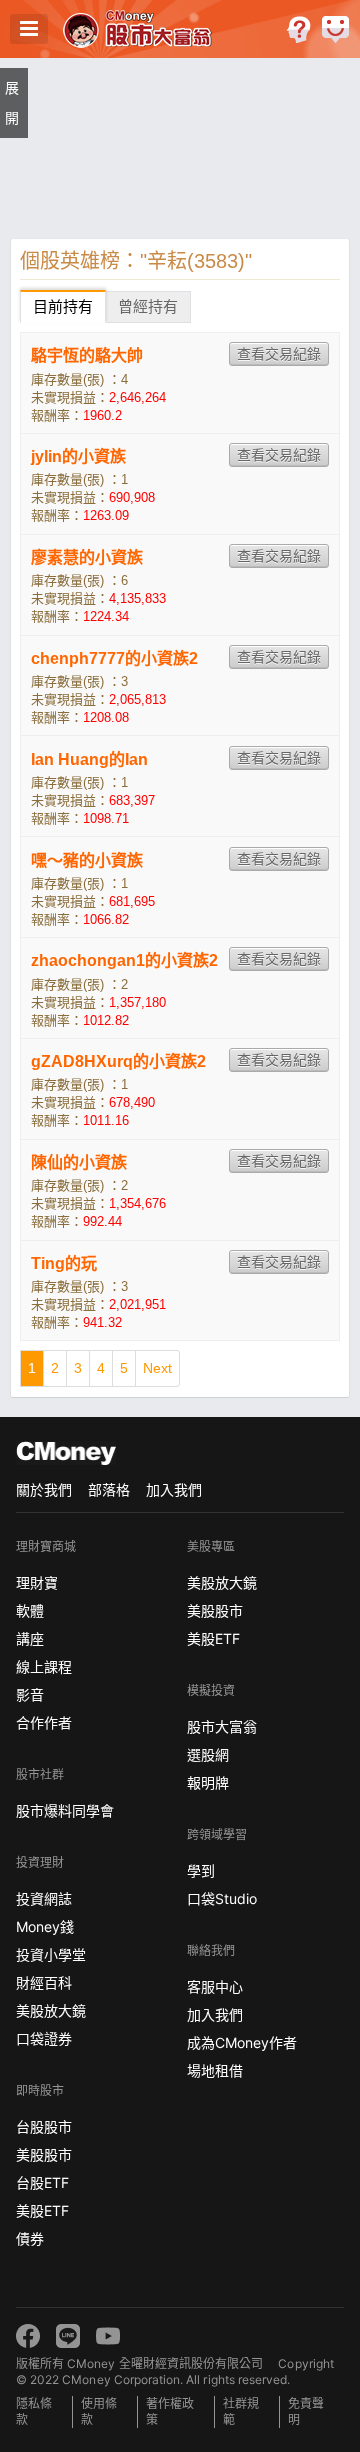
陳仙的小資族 (79, 1162)
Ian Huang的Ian (89, 759)
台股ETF (42, 2182)
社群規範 (241, 2411)
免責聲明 (306, 2411)
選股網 (208, 1754)
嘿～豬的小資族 (87, 860)
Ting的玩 (64, 1263)
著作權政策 (170, 2411)
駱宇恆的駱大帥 (87, 355)
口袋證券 (44, 2038)
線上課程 (44, 1666)
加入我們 (174, 1489)
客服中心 (215, 1986)
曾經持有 (148, 306)
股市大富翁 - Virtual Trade (139, 29)
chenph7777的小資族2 (114, 658)
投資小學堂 (51, 1954)
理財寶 (37, 1582)
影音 (30, 1694)
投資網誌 (44, 1898)
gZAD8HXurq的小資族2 (118, 1061)
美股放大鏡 (51, 2010)
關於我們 (44, 1489)
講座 (30, 1638)
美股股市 (44, 2154)
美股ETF (42, 2210)
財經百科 (44, 1982)
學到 (201, 1870)
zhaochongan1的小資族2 (124, 960)
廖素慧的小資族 (87, 557)
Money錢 (45, 1926)
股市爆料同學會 (65, 1810)
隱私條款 (34, 2411)
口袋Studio (222, 1898)
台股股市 (44, 2126)
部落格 (109, 1489)
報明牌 (208, 1782)
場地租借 (215, 2070)
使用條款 (99, 2411)
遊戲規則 (298, 29)
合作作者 (44, 1722)
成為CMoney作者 (242, 2042)
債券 (30, 2238)
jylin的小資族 (78, 456)
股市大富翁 (222, 1726)
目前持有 (63, 306)
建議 (335, 29)
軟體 (30, 1610)
